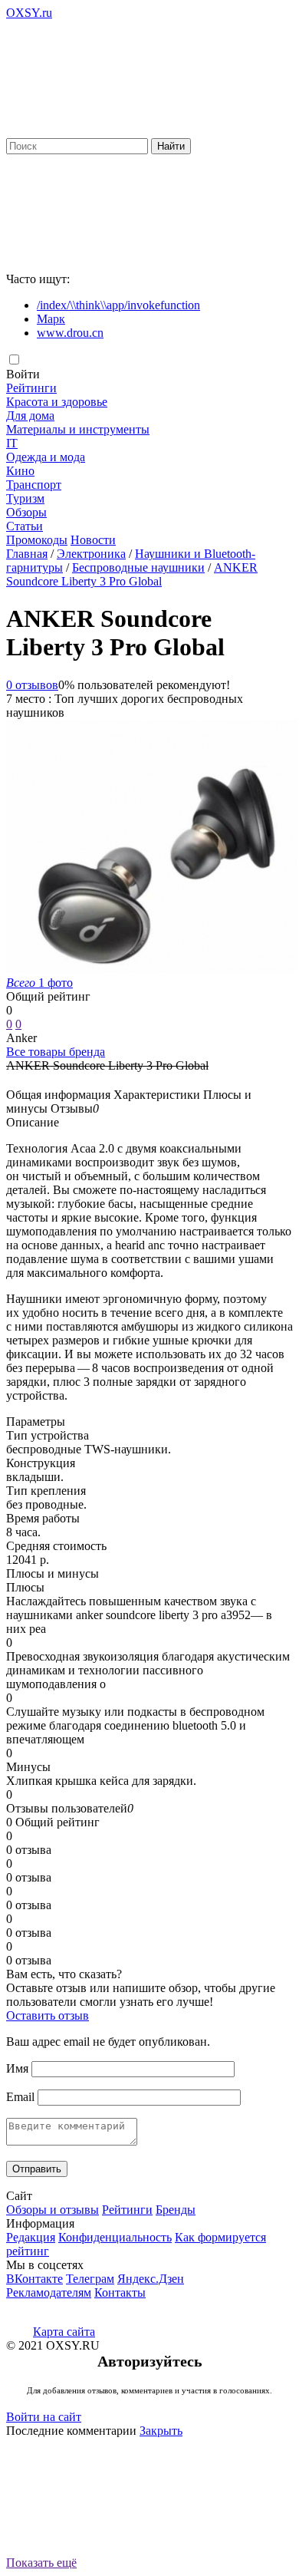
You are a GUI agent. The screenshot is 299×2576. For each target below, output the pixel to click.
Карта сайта (64, 2332)
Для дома (30, 416)
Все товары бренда (56, 1052)
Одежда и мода (46, 457)
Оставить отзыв (48, 2015)
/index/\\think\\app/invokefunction (118, 305)
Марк (51, 319)
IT (12, 443)
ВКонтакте (34, 2279)
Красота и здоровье (57, 402)
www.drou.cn (70, 333)
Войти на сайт (44, 2417)
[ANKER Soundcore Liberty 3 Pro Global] (152, 969)
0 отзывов (32, 685)
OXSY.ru (29, 13)
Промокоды (37, 540)
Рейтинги (31, 388)
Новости (93, 540)
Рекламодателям (49, 2292)
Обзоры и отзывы (53, 2210)
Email (20, 2097)
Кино (20, 471)
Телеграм (90, 2279)
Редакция (31, 2237)
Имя (17, 2068)
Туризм (25, 498)
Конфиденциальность (115, 2237)
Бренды (176, 2210)
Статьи (25, 526)
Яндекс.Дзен (151, 2279)
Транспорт (34, 485)
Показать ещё (41, 2563)
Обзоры (26, 512)
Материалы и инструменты (78, 429)
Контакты (120, 2292)
